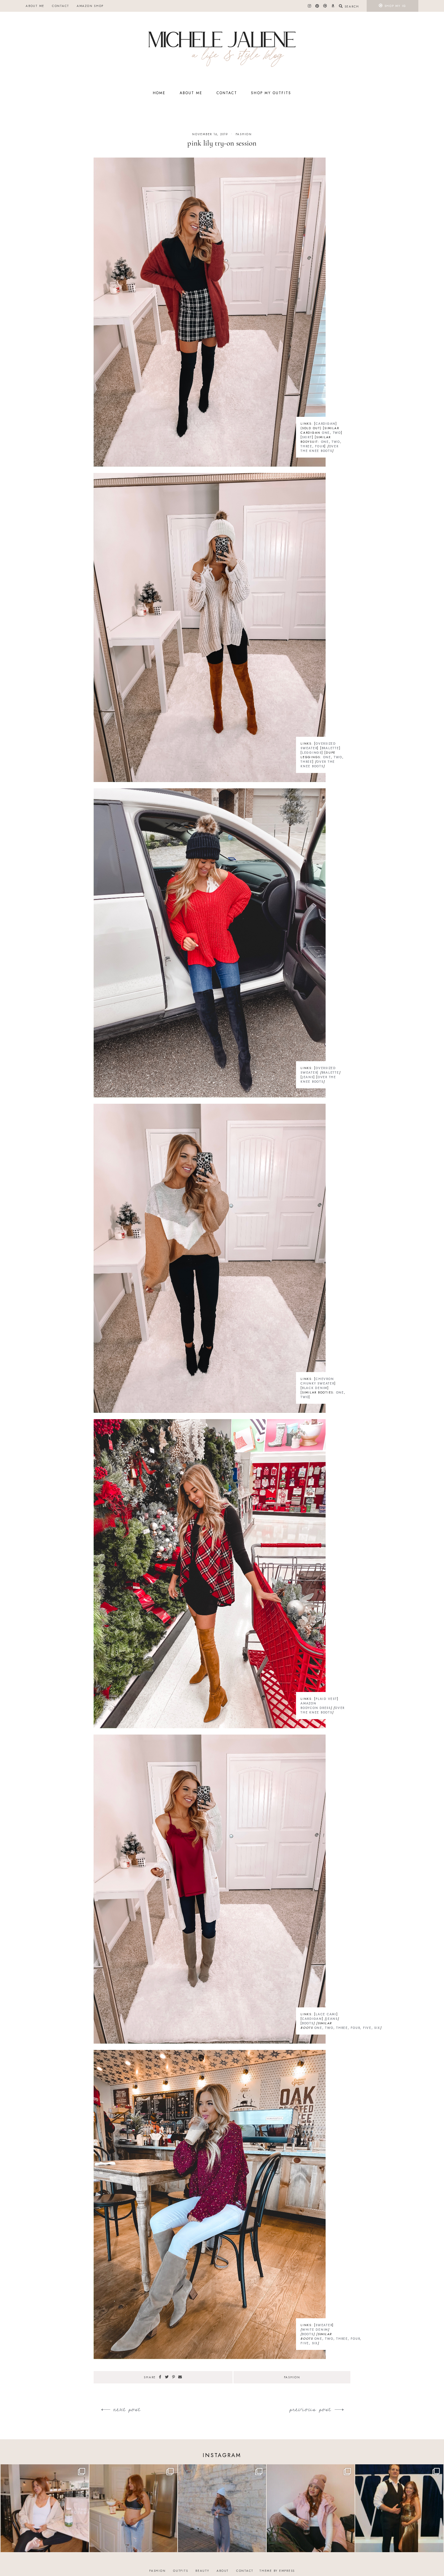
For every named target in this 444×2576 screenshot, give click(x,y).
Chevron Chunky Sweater (317, 1381)
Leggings (312, 753)
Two (337, 433)
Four (320, 446)
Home (159, 93)
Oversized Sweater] (318, 1070)
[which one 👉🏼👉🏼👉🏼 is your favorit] (45, 2508)
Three (306, 446)
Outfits (180, 2571)
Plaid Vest (326, 1699)
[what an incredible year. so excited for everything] (399, 2508)
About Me (191, 93)
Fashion (244, 134)
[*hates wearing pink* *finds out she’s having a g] (311, 2508)
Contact (61, 6)
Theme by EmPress (277, 2571)
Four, (356, 2028)
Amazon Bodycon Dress (316, 1706)
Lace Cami (326, 2014)
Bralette (330, 748)
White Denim (315, 2330)
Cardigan (326, 424)
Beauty (202, 2571)
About (223, 2571)
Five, (368, 2028)
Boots (308, 2023)
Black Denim (315, 1388)
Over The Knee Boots (320, 448)
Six (377, 2028)
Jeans (308, 1077)
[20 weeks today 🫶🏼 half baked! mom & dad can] (134, 2508)
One (326, 433)
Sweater (324, 2325)
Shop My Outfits (271, 93)
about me (35, 6)
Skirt (307, 437)
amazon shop (90, 6)
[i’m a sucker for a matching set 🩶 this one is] (222, 2508)
